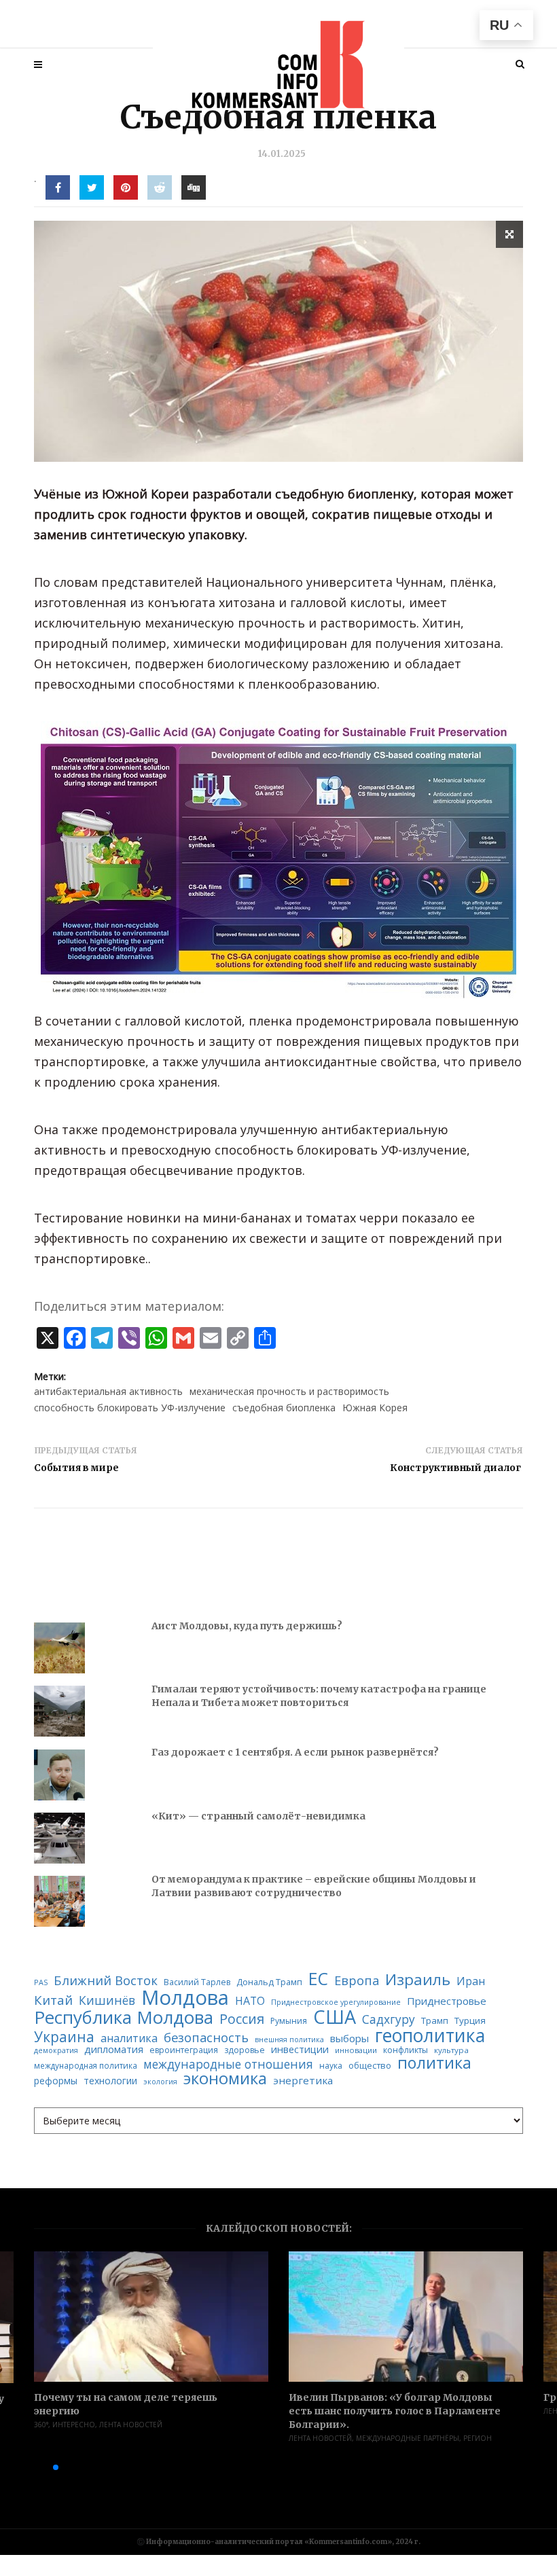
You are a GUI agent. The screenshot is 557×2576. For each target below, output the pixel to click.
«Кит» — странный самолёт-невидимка (258, 1816)
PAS (41, 1983)
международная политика (86, 2066)
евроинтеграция (184, 2050)
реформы (56, 2081)
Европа (357, 1980)
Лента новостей (131, 2425)
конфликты (406, 2050)
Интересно (74, 2425)
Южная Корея (375, 1408)
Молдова (185, 1998)
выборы (349, 2038)
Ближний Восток (106, 1981)
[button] (34, 2467)
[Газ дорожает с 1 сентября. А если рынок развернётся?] (59, 1775)
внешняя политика (289, 2040)
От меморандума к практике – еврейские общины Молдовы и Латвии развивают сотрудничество (314, 1886)
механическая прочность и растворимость (289, 1391)
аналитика (129, 2038)
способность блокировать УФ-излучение (130, 1408)
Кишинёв (107, 2001)
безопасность (206, 2037)
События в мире (76, 1468)
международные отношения (228, 2064)
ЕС (318, 1979)
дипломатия (114, 2049)
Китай (53, 2000)
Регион (478, 2438)
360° (41, 2425)
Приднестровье (447, 2001)
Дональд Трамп (269, 1982)
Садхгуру (389, 2019)
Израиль (418, 1980)
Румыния (289, 2021)
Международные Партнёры (408, 2438)
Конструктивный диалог (456, 1468)
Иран (471, 1981)
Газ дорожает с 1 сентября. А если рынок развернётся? (295, 1752)
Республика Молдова (124, 2018)
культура (451, 2050)
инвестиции (300, 2049)
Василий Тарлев (197, 1982)
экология (160, 2082)
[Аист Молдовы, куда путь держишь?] (59, 1648)
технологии (110, 2081)
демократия (56, 2051)
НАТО (250, 2001)
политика (434, 2063)
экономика (225, 2079)
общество (370, 2066)
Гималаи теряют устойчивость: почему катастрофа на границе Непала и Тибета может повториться (319, 1696)
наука (331, 2066)
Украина (64, 2037)
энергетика (303, 2081)
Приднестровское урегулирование (336, 2002)
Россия (242, 2019)
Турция (470, 2021)
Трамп (435, 2021)
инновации (356, 2050)
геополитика (430, 2036)
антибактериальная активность (108, 1391)
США (335, 2017)
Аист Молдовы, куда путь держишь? (247, 1626)
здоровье (245, 2050)
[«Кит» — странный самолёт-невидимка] (59, 1838)
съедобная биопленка (284, 1408)
